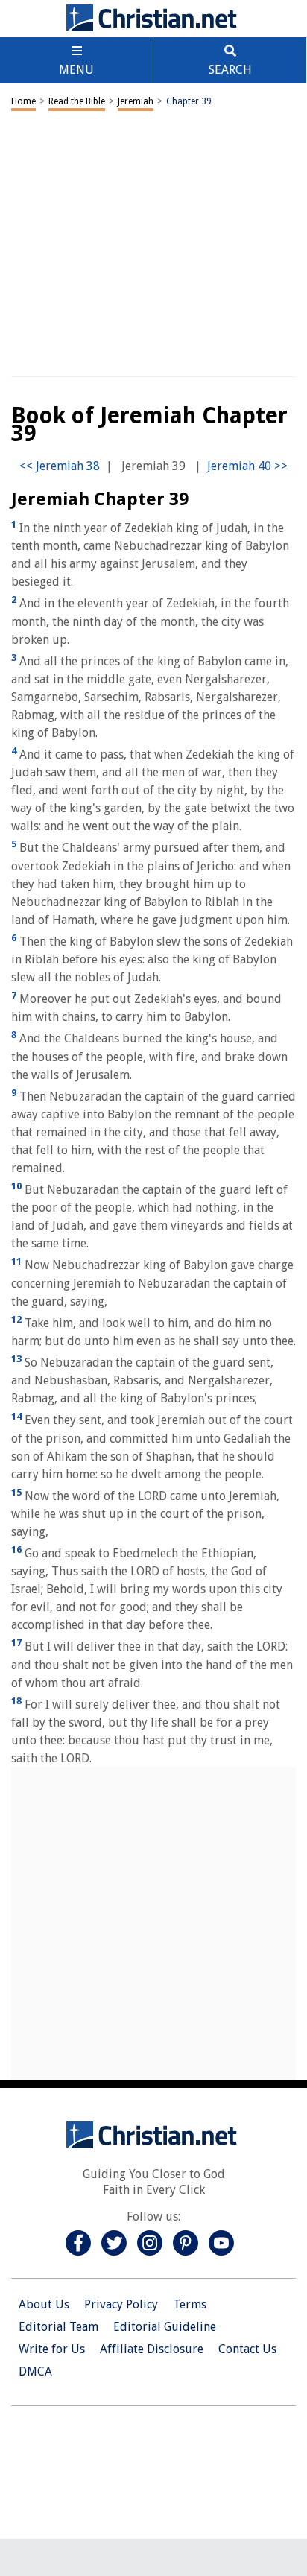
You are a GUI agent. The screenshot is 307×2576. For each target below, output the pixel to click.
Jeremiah (136, 101)
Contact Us (247, 2349)
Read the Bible (77, 101)
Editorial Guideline (165, 2327)
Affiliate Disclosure (152, 2349)
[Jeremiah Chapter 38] (60, 466)
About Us (44, 2304)
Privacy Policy (121, 2304)
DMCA (35, 2371)
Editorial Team (58, 2327)
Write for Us (52, 2349)
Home (23, 101)
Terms (190, 2304)
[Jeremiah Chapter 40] (247, 466)
